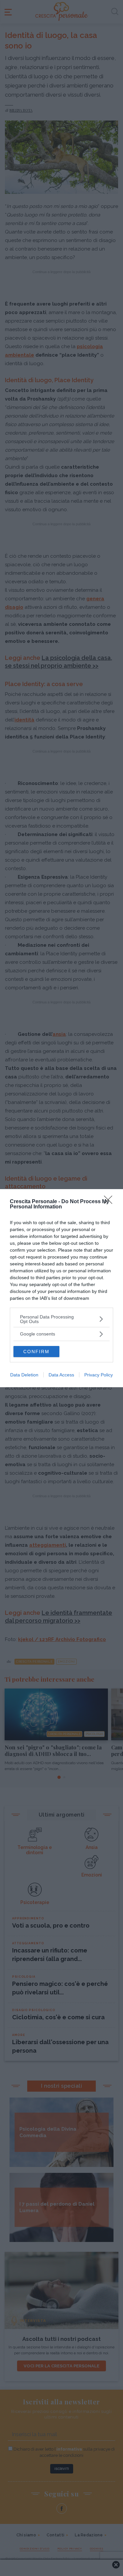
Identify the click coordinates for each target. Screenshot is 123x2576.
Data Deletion (24, 1375)
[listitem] (61, 1319)
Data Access (61, 1375)
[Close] (110, 1202)
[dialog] (61, 1288)
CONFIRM (36, 1352)
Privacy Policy (99, 1375)
